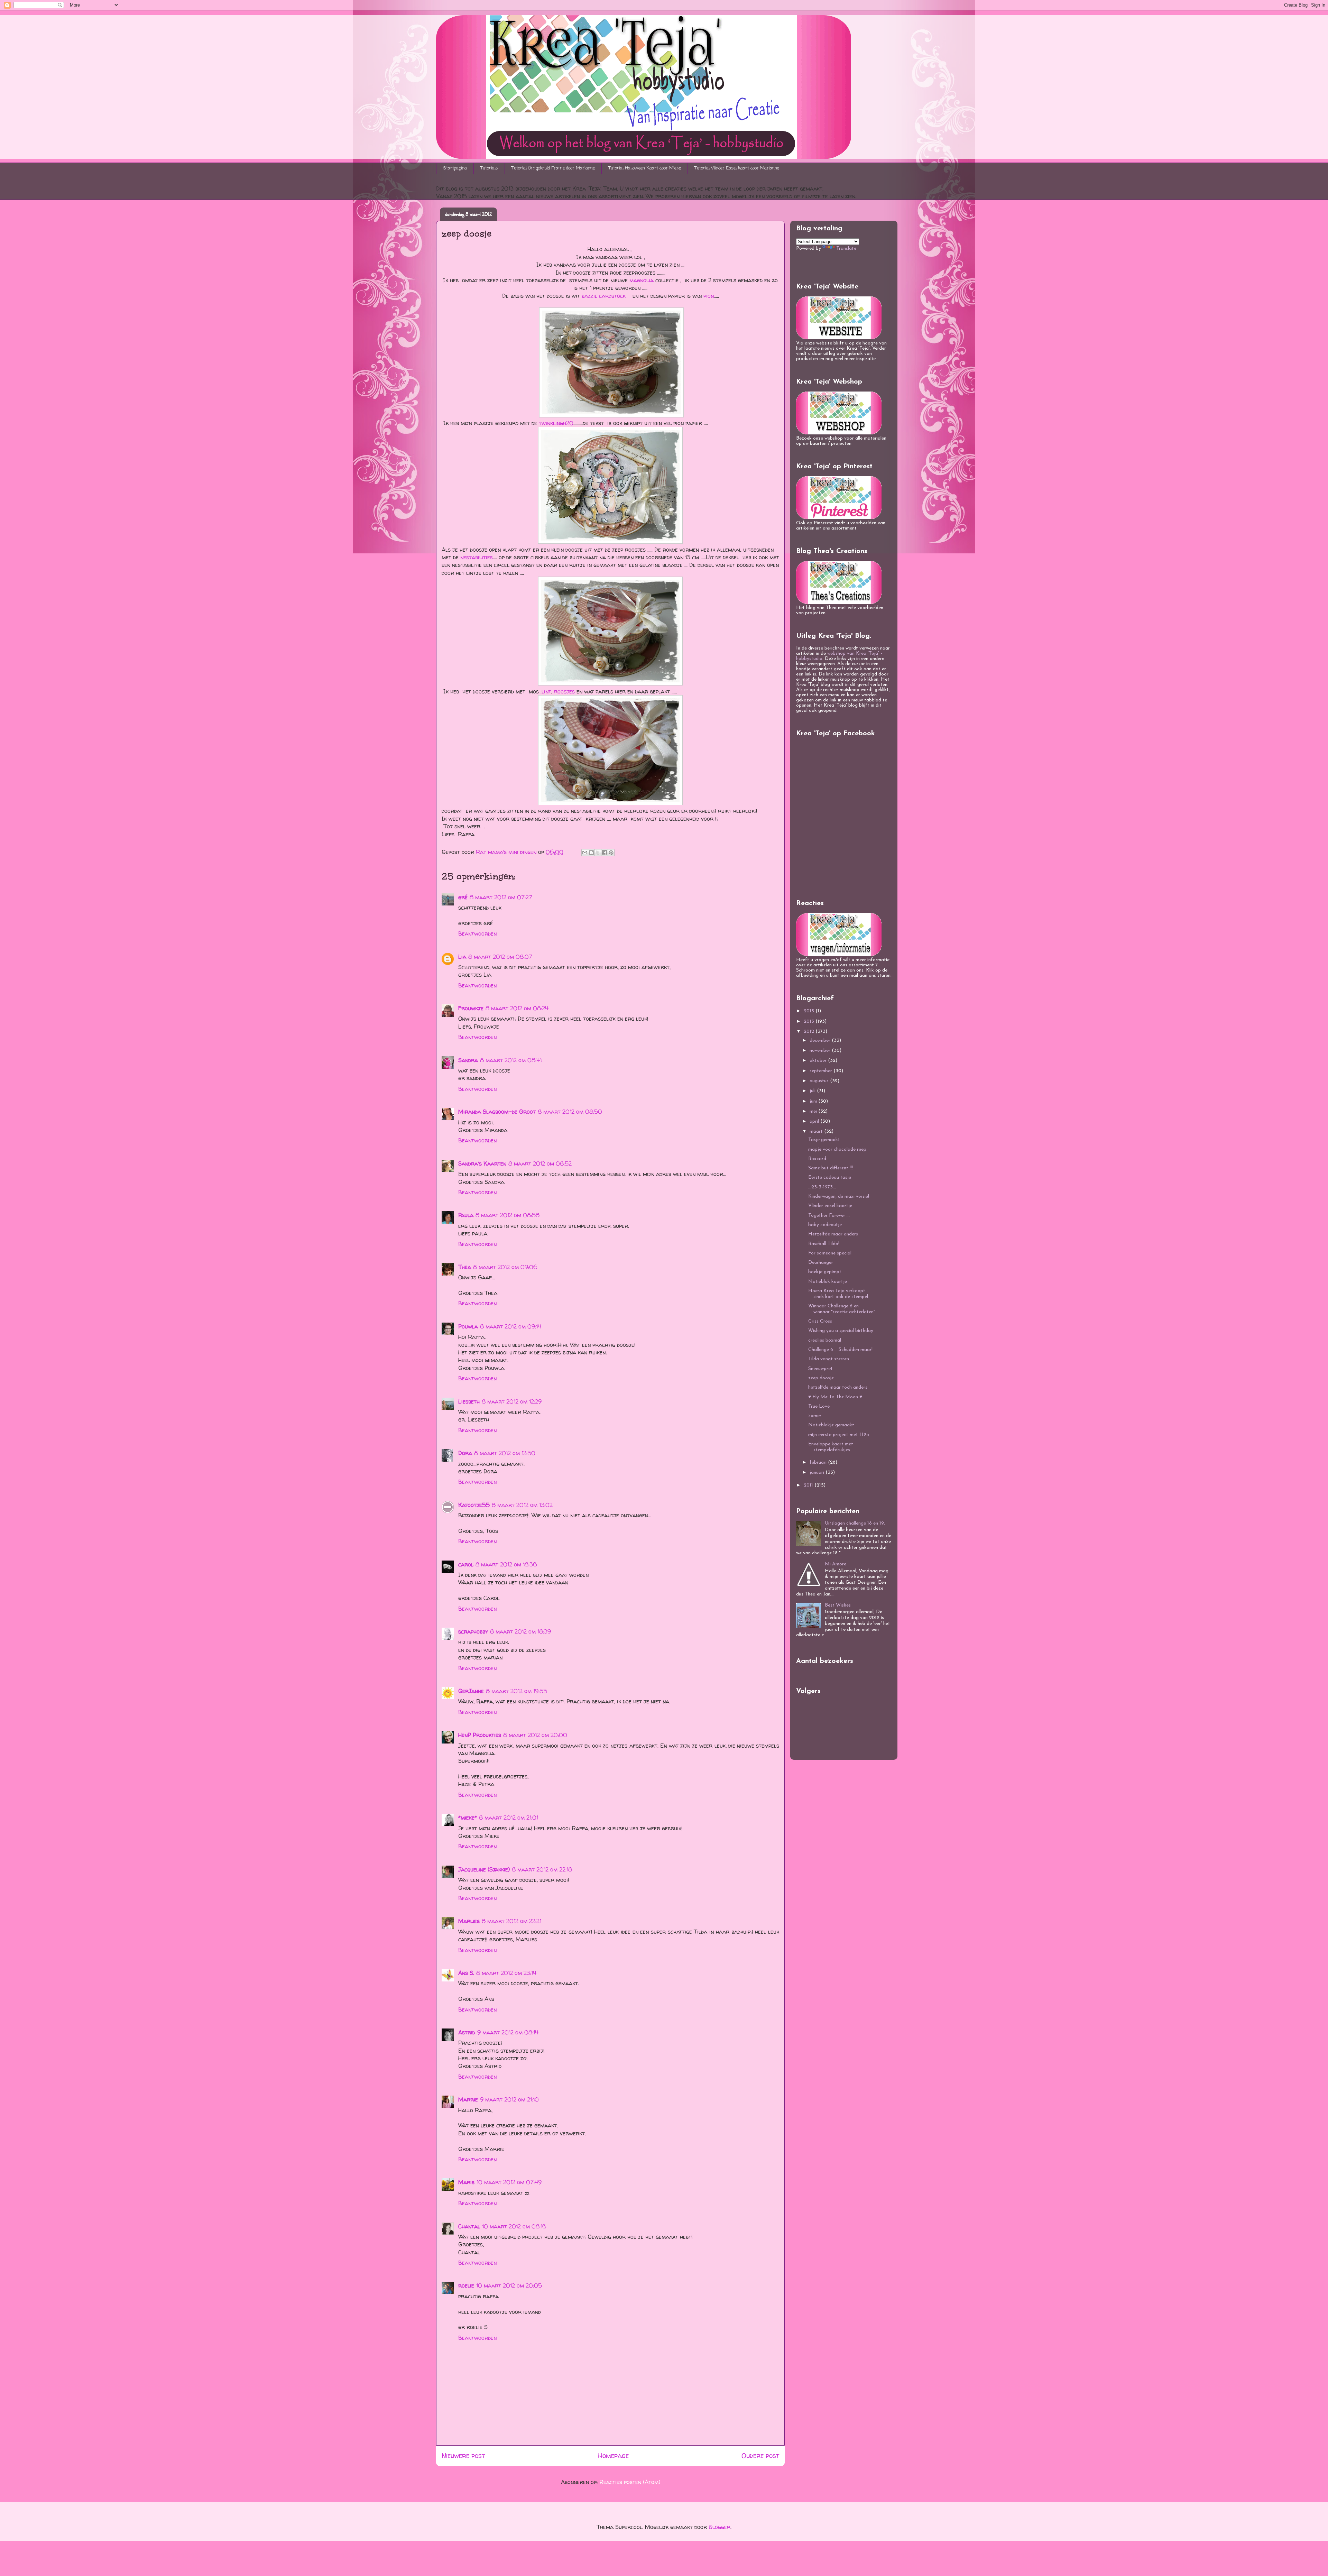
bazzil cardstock (604, 296)
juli (813, 1091)
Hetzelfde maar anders (833, 1234)
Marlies (469, 1921)
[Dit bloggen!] (591, 853)
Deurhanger (821, 1263)
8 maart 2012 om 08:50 (570, 1112)
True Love (819, 1406)
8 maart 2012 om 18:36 (506, 1564)
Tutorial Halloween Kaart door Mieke (645, 168)
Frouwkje (471, 1008)
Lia (462, 957)
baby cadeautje (825, 1225)
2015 (810, 1011)
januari (818, 1473)
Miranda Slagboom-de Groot (497, 1112)
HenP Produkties (480, 1735)
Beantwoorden (477, 933)
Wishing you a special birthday (841, 1331)
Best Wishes (838, 1605)
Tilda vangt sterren (829, 1359)
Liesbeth (469, 1401)
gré (463, 897)
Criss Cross (820, 1321)
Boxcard (817, 1159)
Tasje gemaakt (824, 1140)
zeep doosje (821, 1378)
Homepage (613, 2456)
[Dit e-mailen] (585, 853)
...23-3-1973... (822, 1187)
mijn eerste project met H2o (839, 1435)
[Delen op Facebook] (605, 853)
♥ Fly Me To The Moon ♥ (835, 1397)
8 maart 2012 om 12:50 (505, 1453)
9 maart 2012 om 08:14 (508, 2032)
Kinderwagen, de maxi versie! (839, 1197)
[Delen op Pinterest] (611, 853)
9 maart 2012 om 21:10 (509, 2099)
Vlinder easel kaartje (830, 1206)
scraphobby (473, 1631)
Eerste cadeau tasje (830, 1177)
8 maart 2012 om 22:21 (511, 1921)
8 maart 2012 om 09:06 (505, 1267)
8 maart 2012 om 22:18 (542, 1869)
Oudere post (760, 2456)
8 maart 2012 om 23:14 (506, 1973)
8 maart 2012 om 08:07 (500, 957)
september (822, 1071)
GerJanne (471, 1691)
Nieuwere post (463, 2456)
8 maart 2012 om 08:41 (511, 1060)
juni (814, 1101)
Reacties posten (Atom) (630, 2482)
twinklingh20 (556, 423)
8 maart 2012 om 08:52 (540, 1163)
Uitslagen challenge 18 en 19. (855, 1523)
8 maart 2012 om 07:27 (501, 897)
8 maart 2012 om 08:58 (508, 1215)
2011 (809, 1485)
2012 (810, 1032)
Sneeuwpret (820, 1369)
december (821, 1041)
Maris (466, 2182)
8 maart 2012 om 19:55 (517, 1691)
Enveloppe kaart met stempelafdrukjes (831, 1447)
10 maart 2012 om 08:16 (514, 2226)
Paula (466, 1215)
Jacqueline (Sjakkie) (484, 1869)
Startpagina (455, 168)
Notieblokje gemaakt (831, 1425)
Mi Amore (836, 1564)
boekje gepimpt (825, 1272)
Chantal (469, 2226)
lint (546, 691)
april (815, 1121)
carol (466, 1564)
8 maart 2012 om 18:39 (520, 1631)
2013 (810, 1022)
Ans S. (466, 1973)
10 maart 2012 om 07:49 (509, 2182)
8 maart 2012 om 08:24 (517, 1008)
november (821, 1051)
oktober (819, 1061)
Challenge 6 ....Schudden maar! (840, 1350)
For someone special (830, 1253)
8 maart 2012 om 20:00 (535, 1735)
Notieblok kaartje (828, 1282)
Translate (846, 249)
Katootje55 (474, 1505)
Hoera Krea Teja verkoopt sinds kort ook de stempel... (840, 1294)
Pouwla (468, 1326)
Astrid (467, 2032)
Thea (465, 1267)
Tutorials (489, 168)
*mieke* (468, 1818)
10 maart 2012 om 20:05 (509, 2285)
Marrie (468, 2099)
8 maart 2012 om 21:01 (509, 1818)
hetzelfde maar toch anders (838, 1387)
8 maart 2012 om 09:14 (511, 1326)
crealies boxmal (825, 1340)
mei (814, 1111)
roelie (466, 2285)
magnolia (642, 280)
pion (709, 296)
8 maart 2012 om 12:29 (512, 1401)
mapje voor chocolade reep (837, 1149)
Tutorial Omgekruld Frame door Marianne (553, 168)
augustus (820, 1081)
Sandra (468, 1060)
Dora (465, 1453)
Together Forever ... (829, 1216)
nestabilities (477, 557)
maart (817, 1131)
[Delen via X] (598, 853)
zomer (815, 1416)
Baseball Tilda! (824, 1244)
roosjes (564, 691)
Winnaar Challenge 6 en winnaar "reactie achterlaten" (842, 1309)
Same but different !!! (831, 1168)
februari (819, 1462)
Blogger (720, 2527)
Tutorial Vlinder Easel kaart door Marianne (737, 168)
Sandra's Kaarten (482, 1163)
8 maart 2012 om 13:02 (522, 1505)
